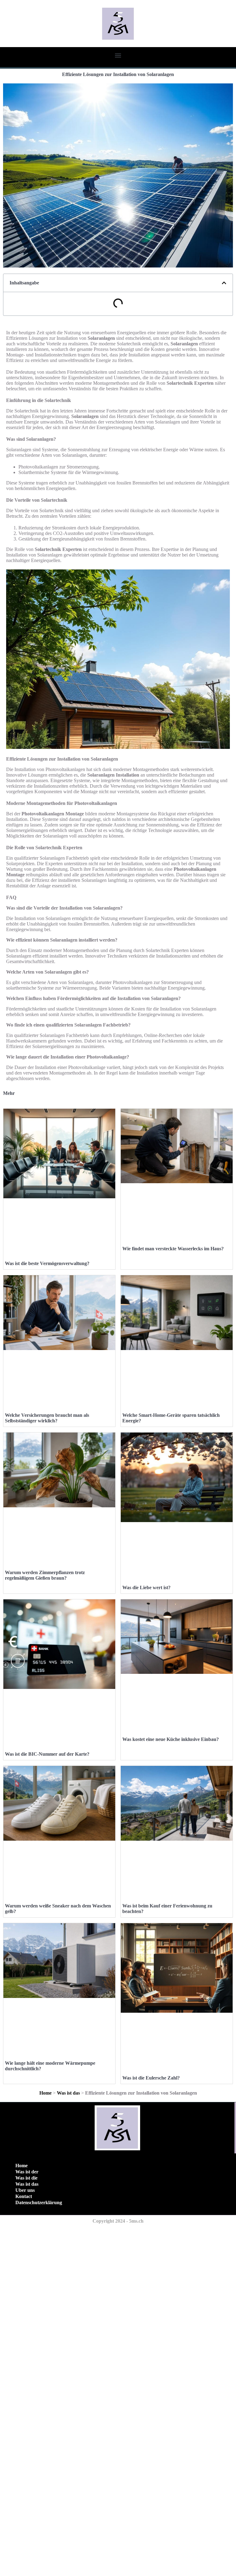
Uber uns (25, 2190)
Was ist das (68, 2093)
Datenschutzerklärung (39, 2202)
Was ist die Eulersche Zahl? (151, 2078)
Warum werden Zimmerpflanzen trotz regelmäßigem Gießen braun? (45, 1575)
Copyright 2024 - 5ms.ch (118, 2221)
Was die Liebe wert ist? (146, 1587)
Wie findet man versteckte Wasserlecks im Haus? (173, 1249)
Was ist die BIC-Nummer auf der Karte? (47, 1754)
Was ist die (26, 2178)
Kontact (24, 2196)
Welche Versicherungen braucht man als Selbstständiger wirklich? (47, 1418)
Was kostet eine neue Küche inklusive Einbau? (171, 1739)
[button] (118, 55)
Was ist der (27, 2172)
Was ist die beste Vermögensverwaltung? (47, 1263)
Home (45, 2093)
